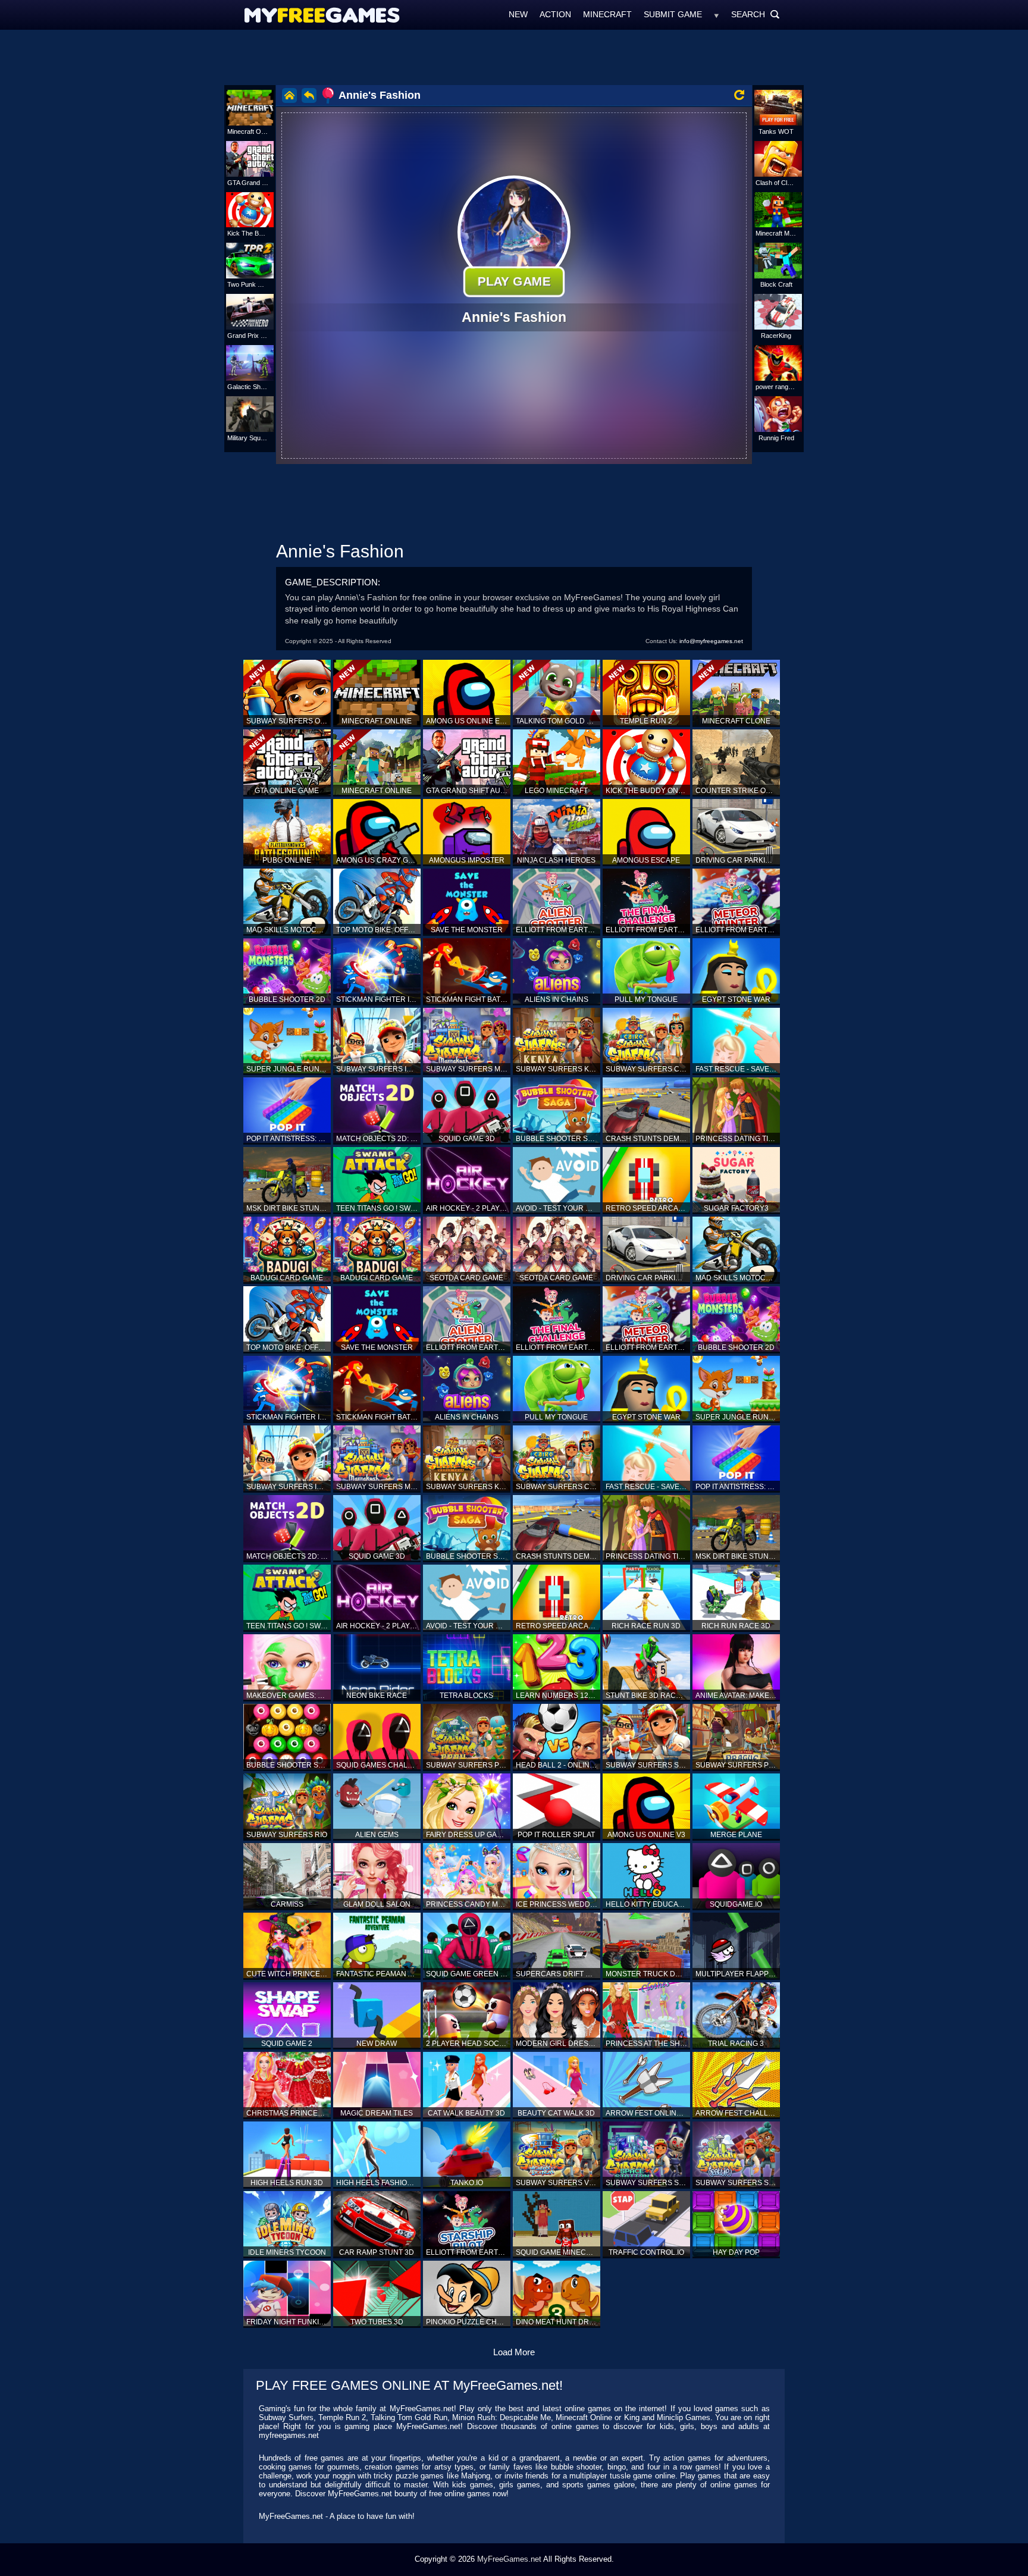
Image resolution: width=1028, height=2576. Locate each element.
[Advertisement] (514, 57)
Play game (514, 281)
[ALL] (717, 14)
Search (756, 14)
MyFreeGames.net (509, 2559)
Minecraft (607, 14)
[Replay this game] (739, 95)
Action (555, 14)
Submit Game (673, 14)
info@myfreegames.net (711, 641)
